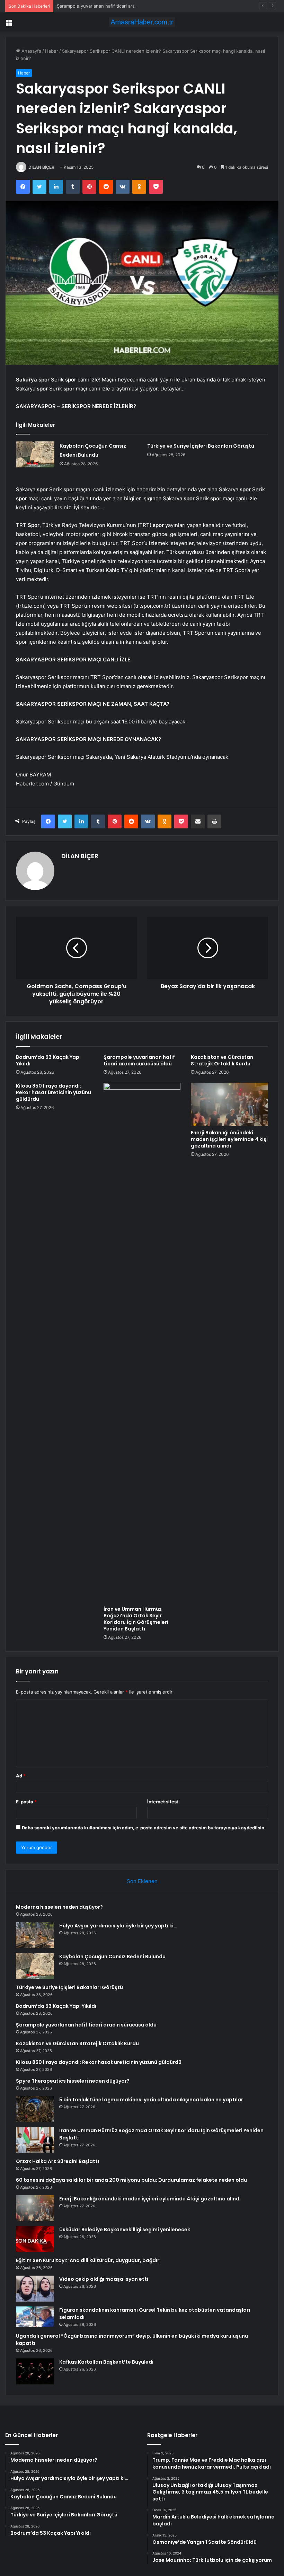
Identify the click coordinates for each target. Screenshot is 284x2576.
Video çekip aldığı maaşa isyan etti (104, 2279)
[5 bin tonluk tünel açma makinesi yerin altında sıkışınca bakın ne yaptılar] (35, 2109)
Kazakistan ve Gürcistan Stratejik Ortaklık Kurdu (222, 1060)
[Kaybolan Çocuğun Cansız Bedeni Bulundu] (35, 454)
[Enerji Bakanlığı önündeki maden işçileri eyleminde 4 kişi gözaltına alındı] (229, 1105)
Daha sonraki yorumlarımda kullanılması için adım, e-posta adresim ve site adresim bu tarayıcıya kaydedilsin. (144, 1828)
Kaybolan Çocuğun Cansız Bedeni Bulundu (112, 1957)
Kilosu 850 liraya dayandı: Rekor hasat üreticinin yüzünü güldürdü (54, 1092)
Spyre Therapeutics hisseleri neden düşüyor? (73, 2081)
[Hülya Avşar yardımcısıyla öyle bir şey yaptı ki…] (35, 1935)
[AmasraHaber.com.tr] (142, 22)
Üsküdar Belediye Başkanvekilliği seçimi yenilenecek (125, 2230)
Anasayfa (31, 51)
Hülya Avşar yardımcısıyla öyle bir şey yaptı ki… (118, 1926)
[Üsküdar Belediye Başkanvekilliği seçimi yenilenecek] (35, 2239)
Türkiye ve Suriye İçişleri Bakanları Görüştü (201, 446)
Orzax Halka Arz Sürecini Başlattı (57, 2161)
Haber (52, 51)
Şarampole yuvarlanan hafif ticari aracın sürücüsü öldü (115, 6)
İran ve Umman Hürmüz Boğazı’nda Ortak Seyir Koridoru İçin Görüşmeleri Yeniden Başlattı (136, 1619)
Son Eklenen (142, 1881)
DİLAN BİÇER (41, 167)
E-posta (26, 1802)
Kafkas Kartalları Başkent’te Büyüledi (106, 2362)
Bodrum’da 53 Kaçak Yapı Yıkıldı (48, 1060)
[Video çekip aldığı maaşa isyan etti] (35, 2289)
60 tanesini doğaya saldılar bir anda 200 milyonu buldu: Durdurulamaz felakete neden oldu (131, 2180)
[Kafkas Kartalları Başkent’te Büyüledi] (35, 2371)
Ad (21, 1776)
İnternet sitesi (163, 1802)
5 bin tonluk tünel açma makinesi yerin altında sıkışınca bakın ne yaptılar (151, 2100)
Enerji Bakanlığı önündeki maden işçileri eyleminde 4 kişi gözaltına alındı (229, 1139)
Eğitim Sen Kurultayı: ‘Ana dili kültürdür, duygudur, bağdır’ (88, 2260)
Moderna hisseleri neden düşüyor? (59, 1907)
